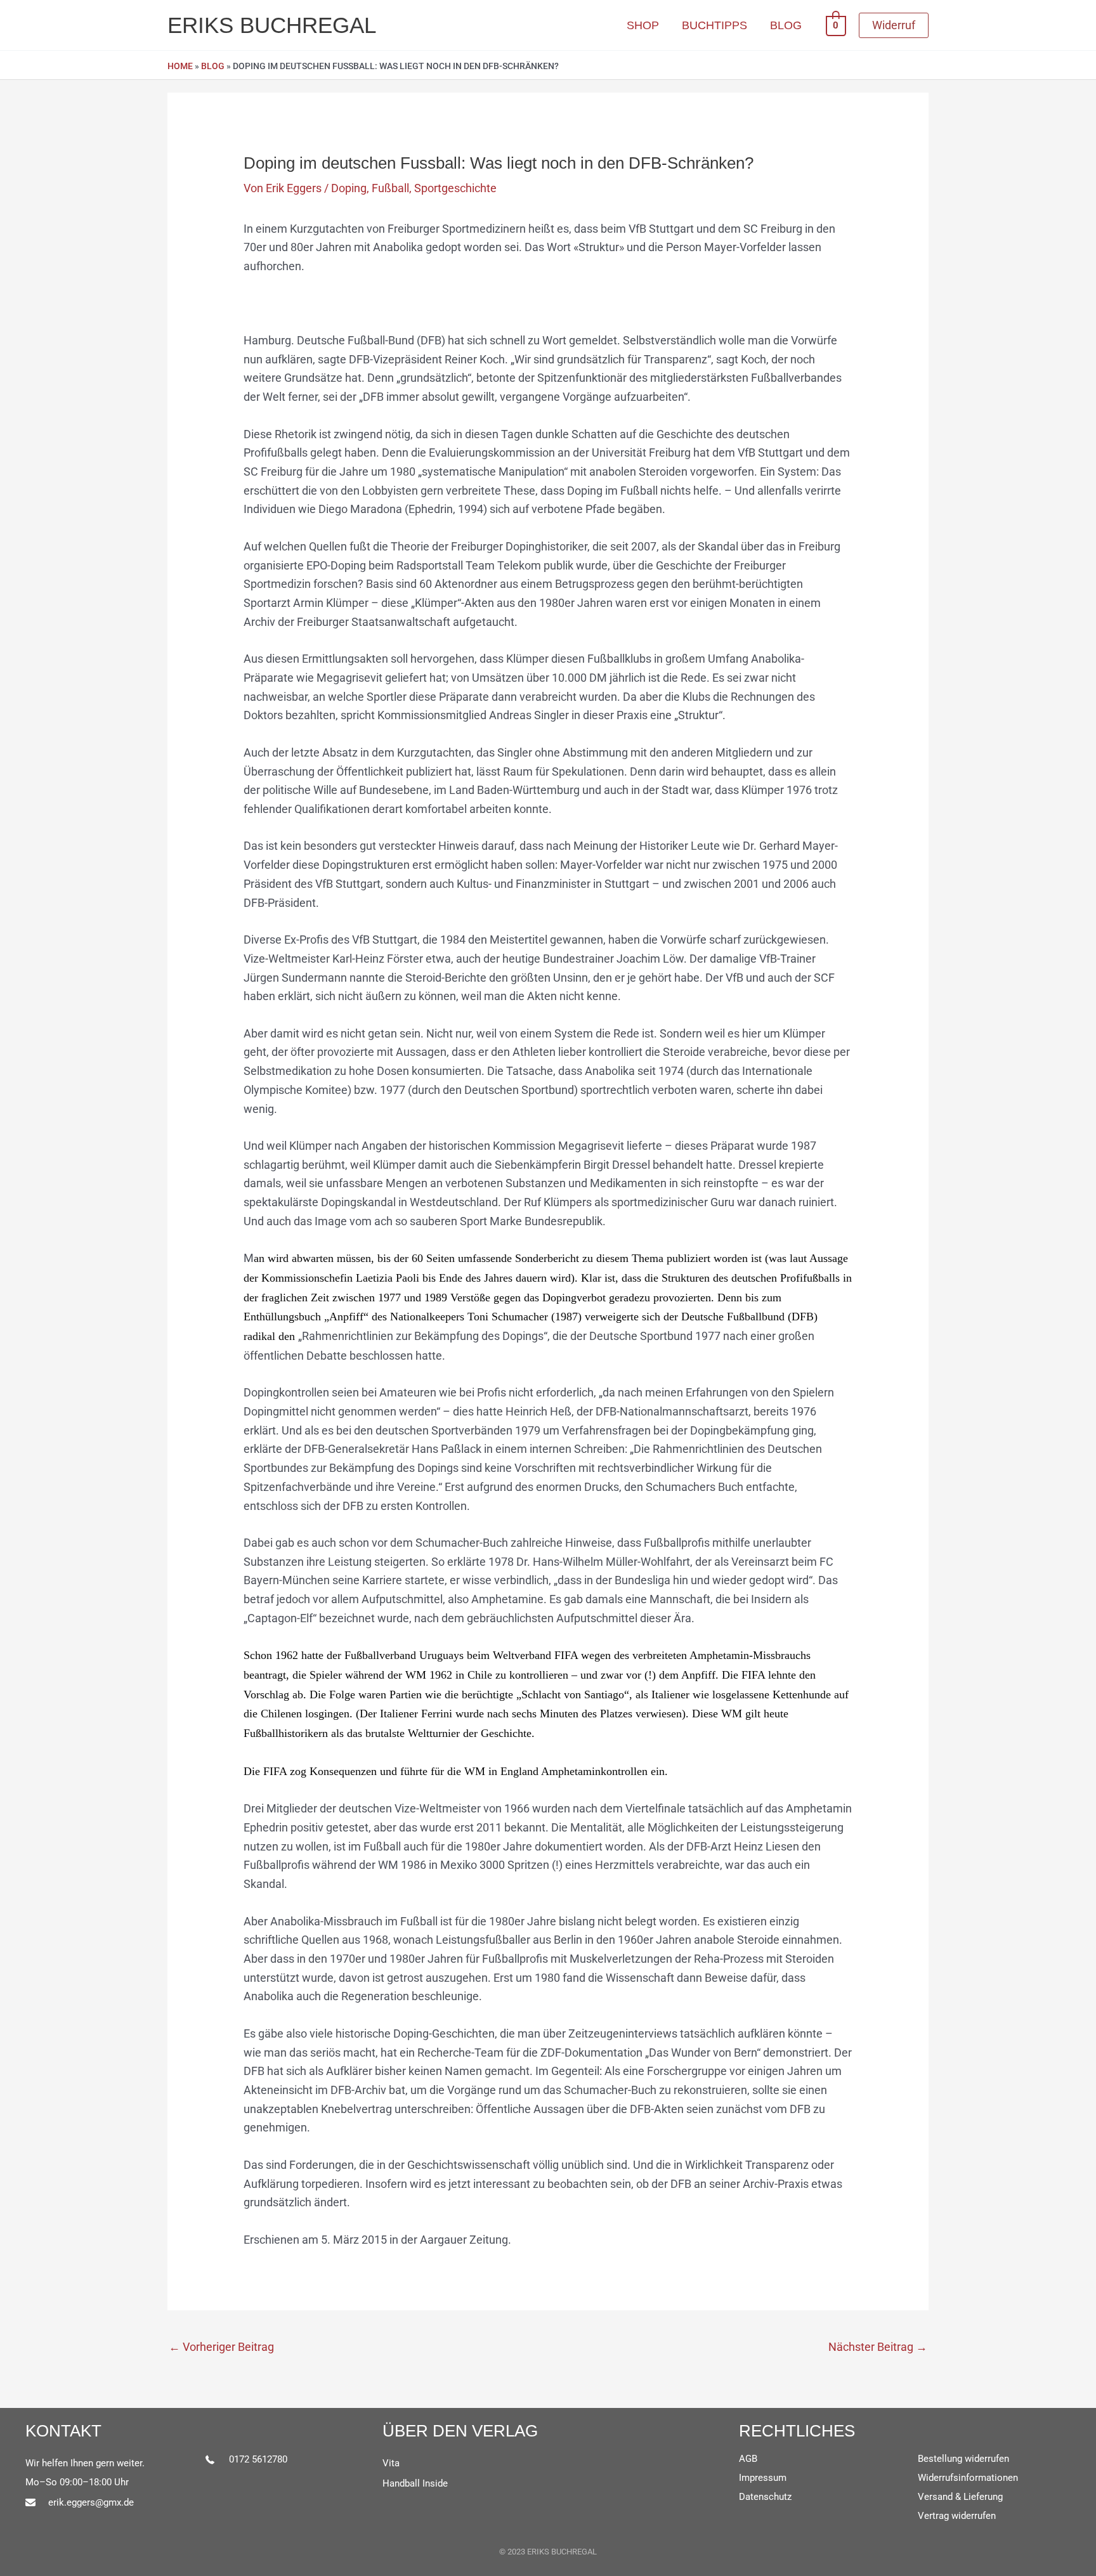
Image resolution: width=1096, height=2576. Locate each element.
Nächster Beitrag (878, 2347)
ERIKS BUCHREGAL (272, 25)
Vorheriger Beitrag (221, 2347)
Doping (349, 188)
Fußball (390, 188)
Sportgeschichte (455, 188)
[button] (894, 25)
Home (180, 66)
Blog (213, 66)
